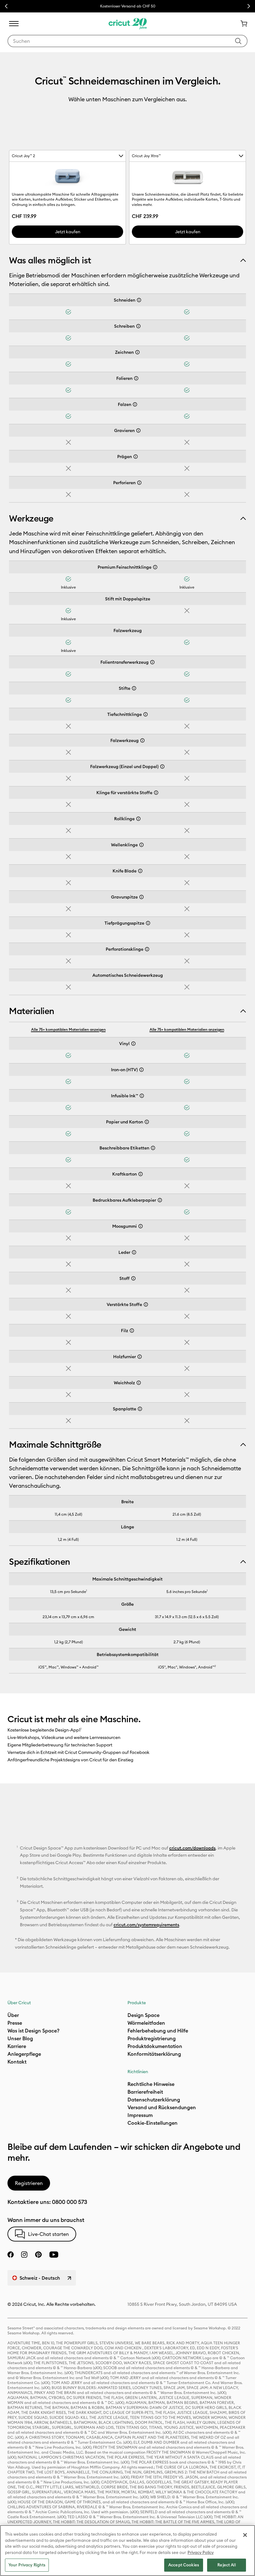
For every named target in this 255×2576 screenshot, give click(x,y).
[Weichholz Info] (139, 1383)
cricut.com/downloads (192, 1848)
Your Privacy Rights (27, 2565)
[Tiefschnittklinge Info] (146, 714)
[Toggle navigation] (14, 24)
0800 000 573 (70, 2202)
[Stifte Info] (134, 688)
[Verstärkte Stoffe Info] (146, 1304)
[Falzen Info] (135, 404)
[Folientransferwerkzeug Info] (152, 662)
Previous (6, 6)
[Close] (245, 2535)
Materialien (32, 1011)
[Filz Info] (132, 1331)
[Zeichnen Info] (137, 352)
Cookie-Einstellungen (153, 2123)
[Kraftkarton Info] (141, 1174)
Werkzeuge (31, 518)
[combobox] (127, 41)
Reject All (226, 2565)
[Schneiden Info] (139, 300)
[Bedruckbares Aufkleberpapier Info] (160, 1200)
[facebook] (11, 2255)
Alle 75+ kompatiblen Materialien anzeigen (68, 1029)
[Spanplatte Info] (140, 1409)
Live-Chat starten (48, 2234)
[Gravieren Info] (138, 430)
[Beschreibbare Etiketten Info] (153, 1148)
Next (249, 6)
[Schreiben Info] (138, 326)
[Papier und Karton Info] (147, 1122)
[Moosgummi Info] (141, 1226)
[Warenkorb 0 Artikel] (241, 24)
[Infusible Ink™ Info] (142, 1096)
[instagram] (24, 2255)
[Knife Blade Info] (140, 871)
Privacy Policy (201, 2552)
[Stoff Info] (133, 1278)
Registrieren (29, 2183)
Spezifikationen (40, 1562)
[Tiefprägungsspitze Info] (148, 923)
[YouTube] (54, 2255)
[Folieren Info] (136, 378)
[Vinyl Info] (133, 1044)
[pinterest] (38, 2255)
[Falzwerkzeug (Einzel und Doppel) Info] (162, 767)
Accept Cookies (184, 2565)
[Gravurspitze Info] (141, 897)
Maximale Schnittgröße (55, 1445)
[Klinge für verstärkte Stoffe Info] (156, 793)
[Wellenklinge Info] (141, 845)
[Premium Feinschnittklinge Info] (155, 567)
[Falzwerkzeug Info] (142, 740)
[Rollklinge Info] (138, 819)
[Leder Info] (134, 1252)
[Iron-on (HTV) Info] (141, 1070)
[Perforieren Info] (139, 483)
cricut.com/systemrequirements (146, 1925)
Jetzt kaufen (68, 232)
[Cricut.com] (128, 24)
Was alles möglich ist (50, 260)
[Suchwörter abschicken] (238, 41)
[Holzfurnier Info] (140, 1357)
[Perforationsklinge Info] (147, 949)
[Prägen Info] (136, 457)
